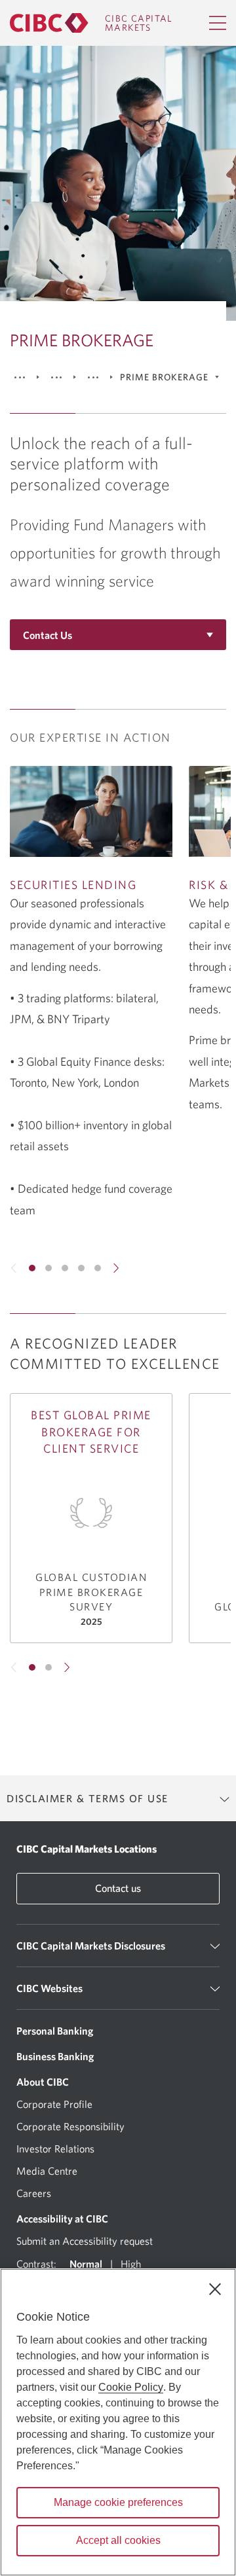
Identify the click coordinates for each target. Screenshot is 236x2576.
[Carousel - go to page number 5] (98, 1268)
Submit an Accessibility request (85, 2241)
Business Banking (55, 2056)
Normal (86, 2264)
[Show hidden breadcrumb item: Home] (20, 377)
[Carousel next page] (115, 1268)
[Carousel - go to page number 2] (49, 1268)
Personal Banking (55, 2031)
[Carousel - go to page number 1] (32, 1268)
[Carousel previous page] (14, 1268)
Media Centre (47, 2171)
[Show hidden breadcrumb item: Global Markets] (93, 377)
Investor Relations (55, 2149)
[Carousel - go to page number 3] (65, 1268)
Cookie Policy (131, 2387)
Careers (34, 2193)
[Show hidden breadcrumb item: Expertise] (56, 377)
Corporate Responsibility (70, 2126)
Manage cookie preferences (118, 2502)
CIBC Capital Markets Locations (87, 1849)
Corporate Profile (54, 2104)
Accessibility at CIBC (62, 2219)
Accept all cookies (118, 2540)
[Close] (215, 2289)
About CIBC (43, 2082)
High (131, 2264)
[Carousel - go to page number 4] (81, 1268)
